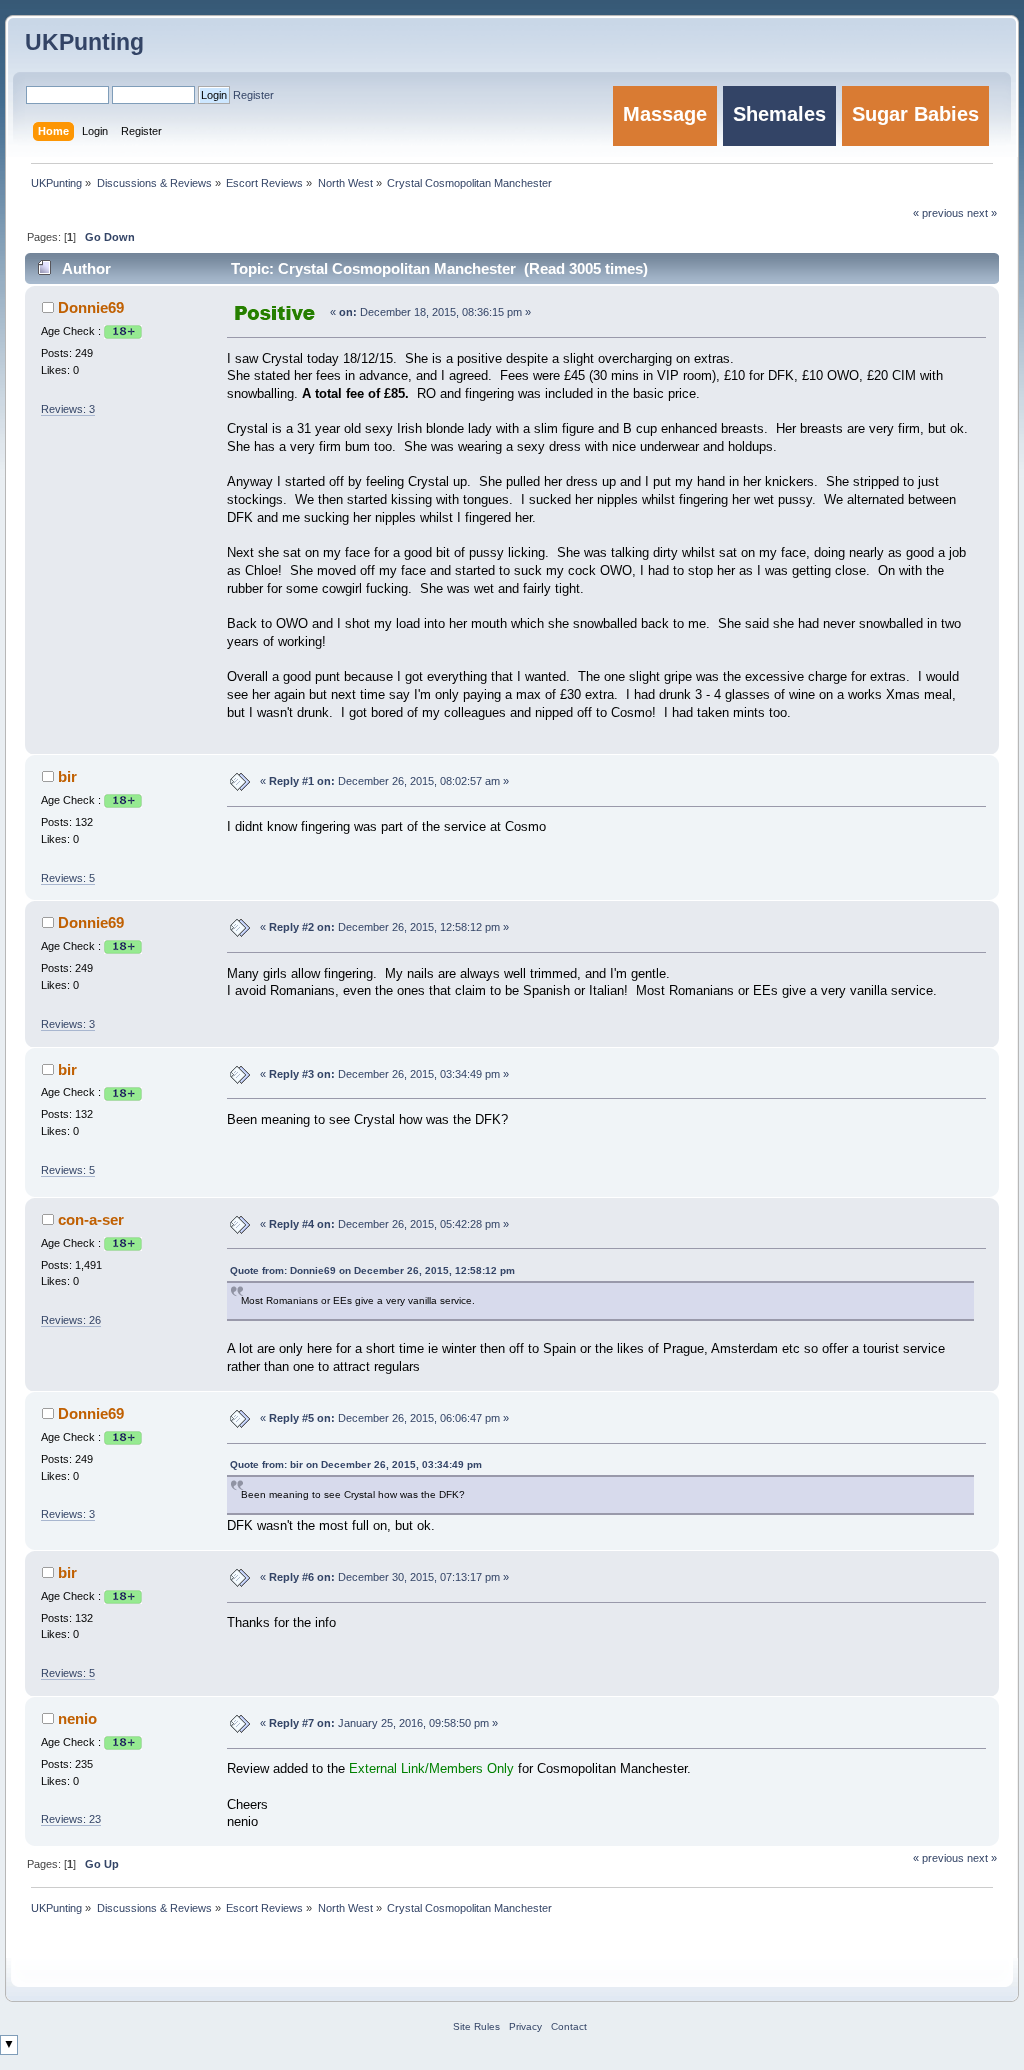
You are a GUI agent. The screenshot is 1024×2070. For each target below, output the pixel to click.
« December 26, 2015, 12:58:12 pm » (384, 927)
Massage (665, 114)
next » (982, 1858)
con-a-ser (91, 1219)
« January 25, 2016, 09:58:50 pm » (379, 1723)
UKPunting (84, 42)
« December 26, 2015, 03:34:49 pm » (384, 1074)
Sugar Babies (915, 114)
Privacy (525, 2026)
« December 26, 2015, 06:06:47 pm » (384, 1418)
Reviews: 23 (71, 1819)
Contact (569, 2026)
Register (253, 95)
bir (67, 776)
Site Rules (476, 2026)
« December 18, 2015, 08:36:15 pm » (430, 312)
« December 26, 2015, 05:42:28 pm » (384, 1224)
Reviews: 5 (68, 878)
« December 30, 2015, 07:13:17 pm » (384, 1577)
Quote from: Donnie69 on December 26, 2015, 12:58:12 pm (372, 1270)
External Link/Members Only (431, 1769)
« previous (938, 1858)
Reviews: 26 (71, 1320)
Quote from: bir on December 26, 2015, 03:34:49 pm (356, 1464)
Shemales (779, 114)
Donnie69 (91, 307)
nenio (77, 1718)
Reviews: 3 (68, 409)
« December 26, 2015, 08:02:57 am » (384, 781)
